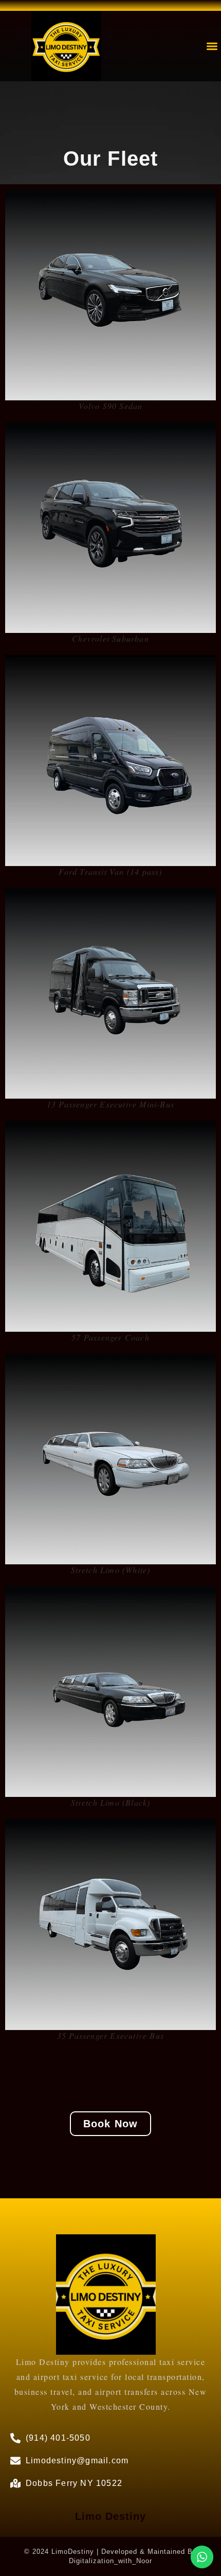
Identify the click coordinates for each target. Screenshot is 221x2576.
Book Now (111, 2124)
